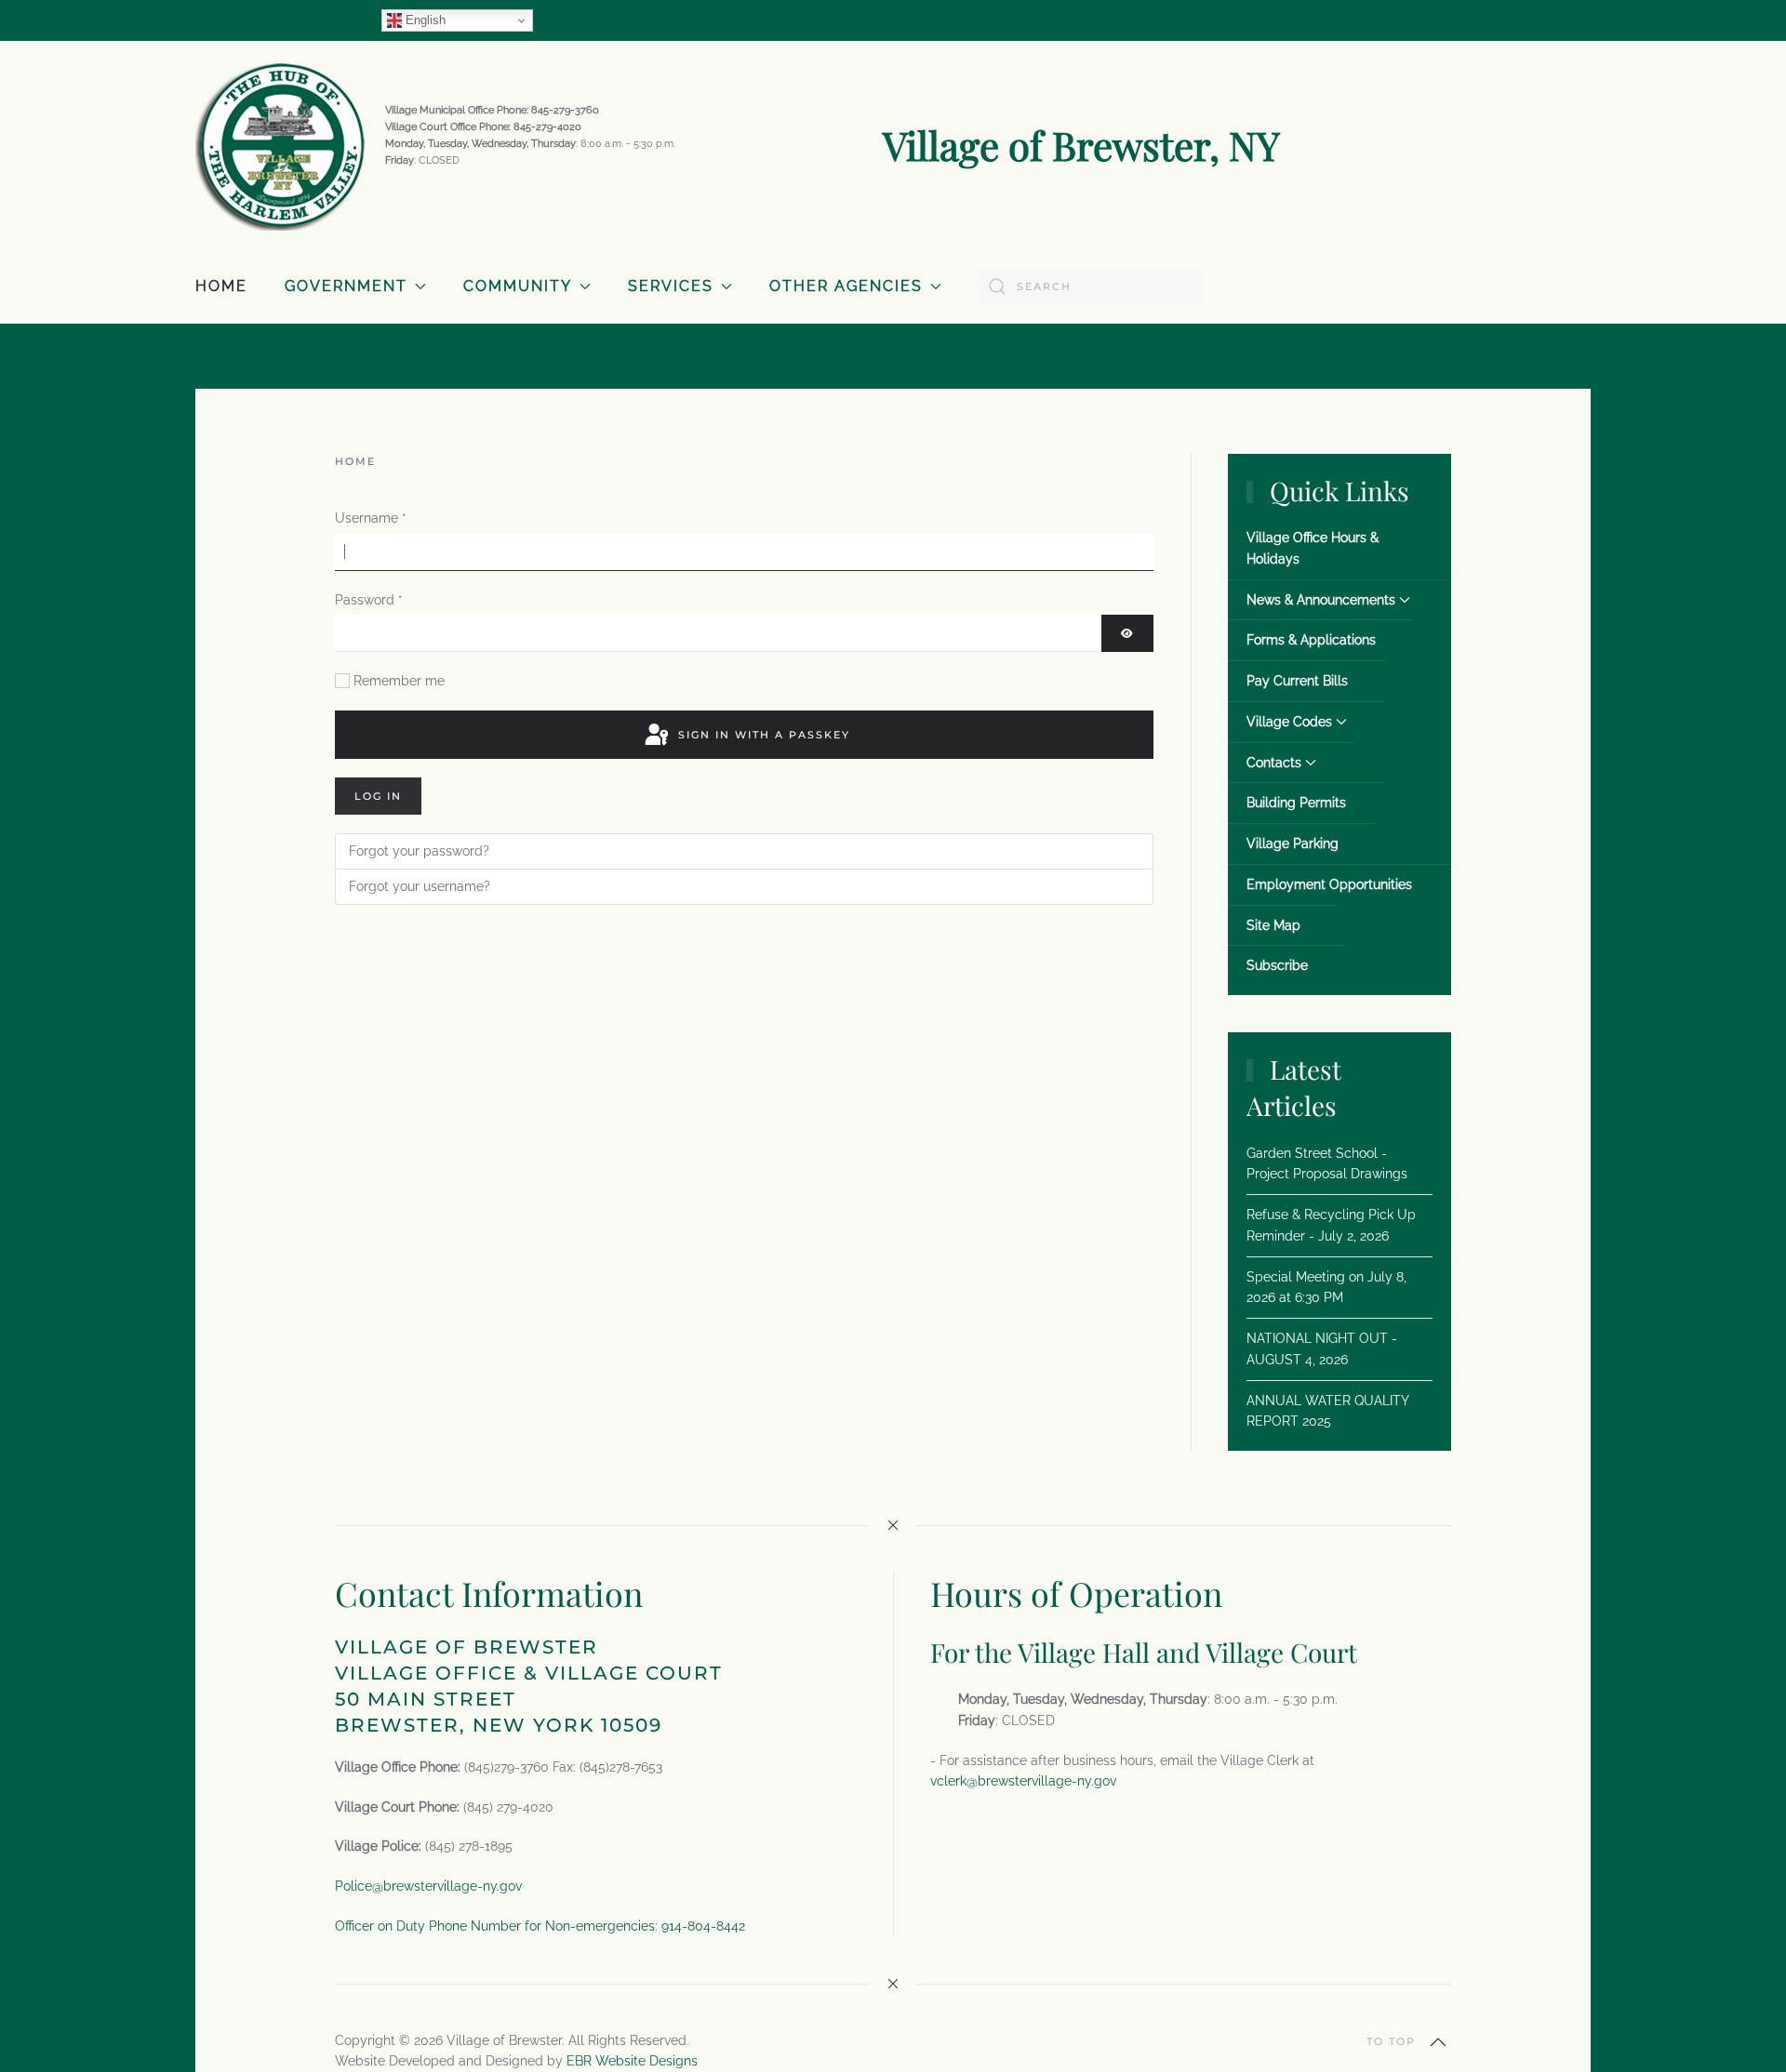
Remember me (399, 681)
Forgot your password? (419, 851)
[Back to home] (281, 145)
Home (221, 286)
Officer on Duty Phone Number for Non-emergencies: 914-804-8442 (540, 1926)
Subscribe (1277, 965)
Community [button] (518, 286)
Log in (378, 796)
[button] (1438, 2042)
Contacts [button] (1274, 763)
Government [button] (346, 286)
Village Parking (1293, 843)
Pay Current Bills (1297, 681)
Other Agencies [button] (846, 286)
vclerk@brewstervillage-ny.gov (1023, 1781)
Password (369, 600)
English (424, 20)
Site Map (1273, 925)
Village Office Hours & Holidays (1313, 548)
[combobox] (1090, 286)
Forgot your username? (420, 886)
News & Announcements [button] (1321, 600)
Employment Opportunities (1329, 884)
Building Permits (1296, 803)
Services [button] (671, 286)
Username (371, 518)
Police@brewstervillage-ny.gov (428, 1886)
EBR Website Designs (632, 2061)
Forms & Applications (1311, 640)
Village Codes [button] (1289, 722)
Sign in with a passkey (762, 735)
